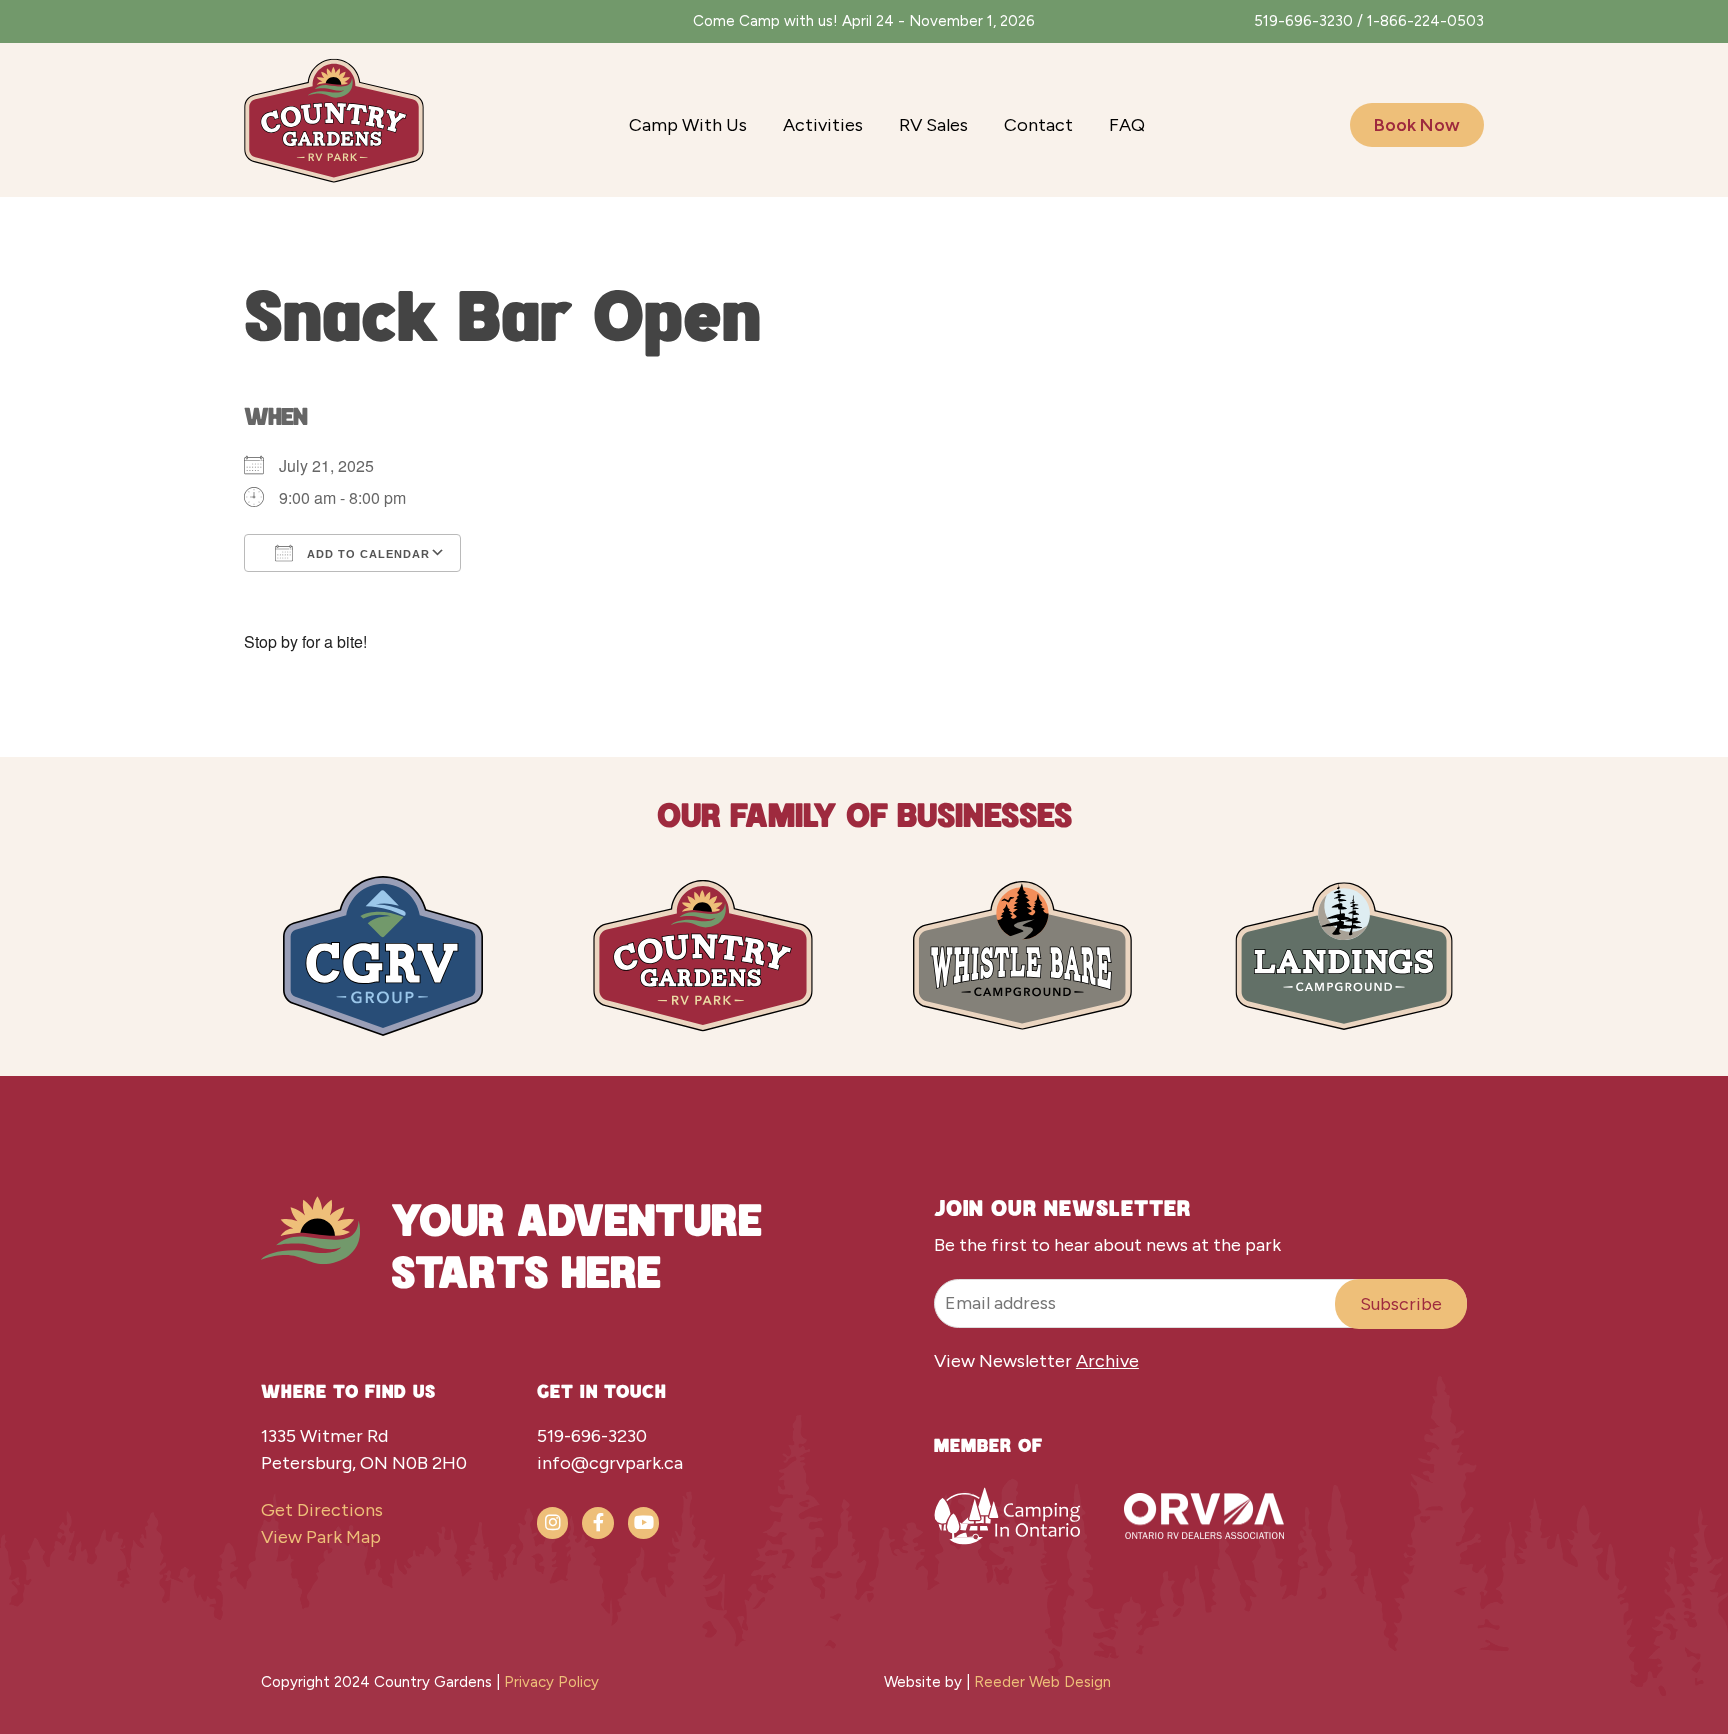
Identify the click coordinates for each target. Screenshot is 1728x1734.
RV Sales (933, 125)
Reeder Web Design (1042, 1682)
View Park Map (321, 1537)
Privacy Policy (551, 1682)
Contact (1038, 125)
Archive (1107, 1361)
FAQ (1127, 125)
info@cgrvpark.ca (610, 1463)
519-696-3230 (592, 1436)
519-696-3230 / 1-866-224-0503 (1369, 21)
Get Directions (322, 1510)
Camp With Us (688, 125)
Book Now (1417, 125)
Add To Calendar (366, 554)
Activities (823, 125)
